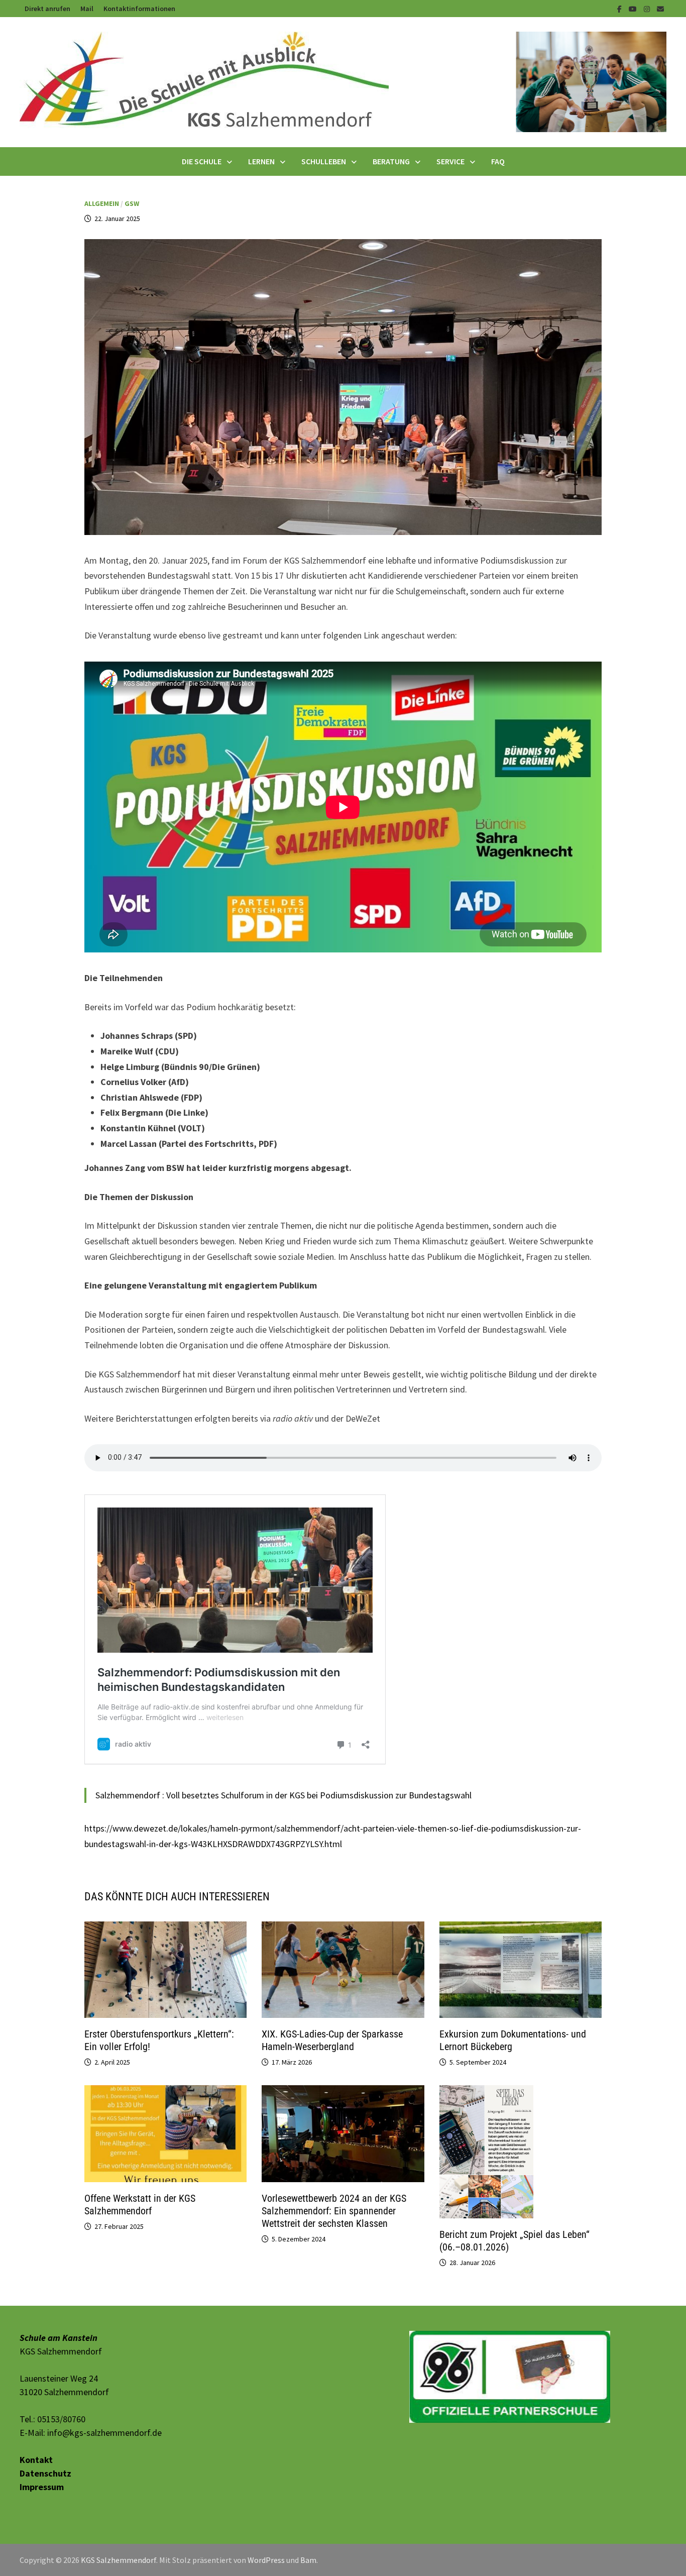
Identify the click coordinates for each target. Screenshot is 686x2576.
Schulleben (324, 161)
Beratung (391, 161)
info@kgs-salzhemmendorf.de (104, 2433)
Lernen (261, 161)
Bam (308, 2560)
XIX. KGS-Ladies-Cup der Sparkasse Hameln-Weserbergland (332, 2040)
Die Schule (202, 161)
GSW (132, 203)
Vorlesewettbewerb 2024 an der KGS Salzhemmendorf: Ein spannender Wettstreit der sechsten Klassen (334, 2211)
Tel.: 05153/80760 (52, 2419)
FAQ (498, 161)
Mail (87, 9)
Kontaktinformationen (139, 9)
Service (450, 161)
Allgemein (102, 203)
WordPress (266, 2560)
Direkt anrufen (47, 9)
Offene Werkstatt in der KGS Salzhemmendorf (140, 2205)
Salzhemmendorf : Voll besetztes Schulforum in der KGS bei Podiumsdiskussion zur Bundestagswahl (283, 1795)
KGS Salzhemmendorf (119, 2560)
